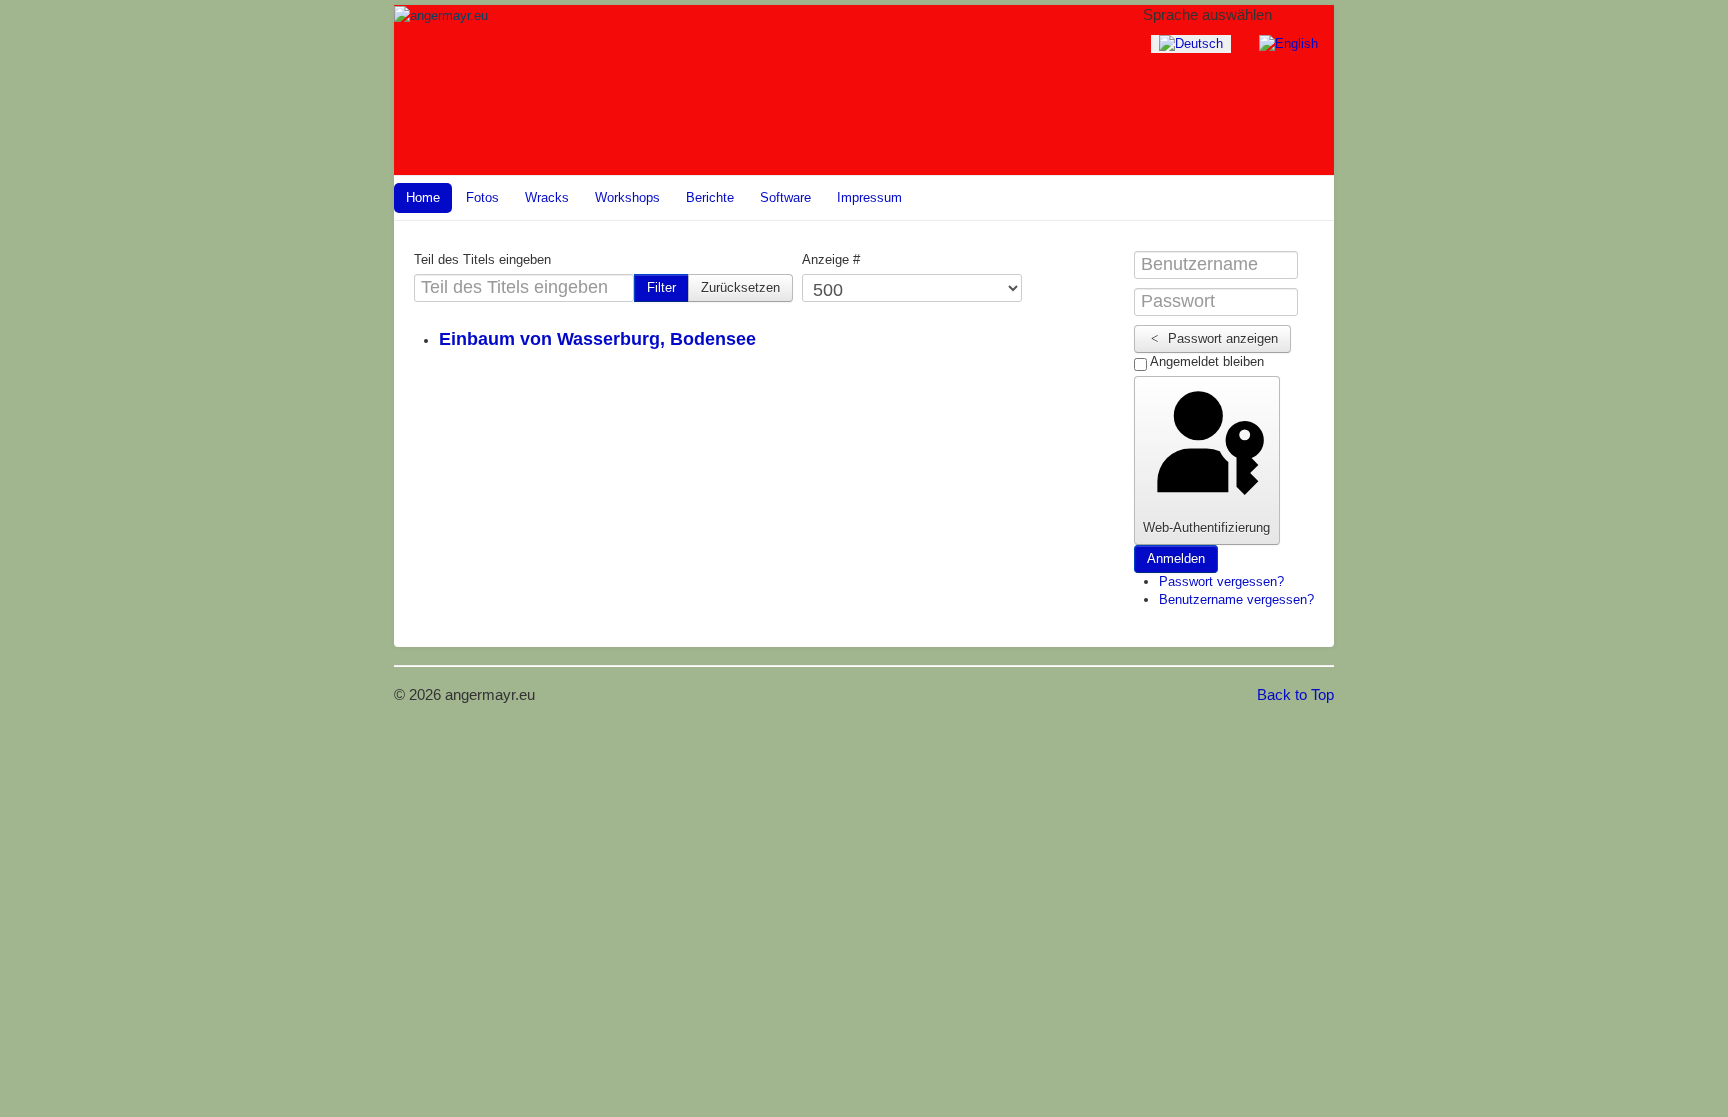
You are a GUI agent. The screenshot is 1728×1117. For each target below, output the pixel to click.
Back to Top (1295, 694)
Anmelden (1176, 558)
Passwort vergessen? (1221, 581)
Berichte (710, 197)
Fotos (482, 197)
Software (785, 197)
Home (423, 197)
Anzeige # (831, 259)
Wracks (547, 197)
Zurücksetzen (740, 287)
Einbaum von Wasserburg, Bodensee (597, 339)
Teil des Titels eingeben (482, 259)
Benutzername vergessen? (1236, 599)
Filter (661, 287)
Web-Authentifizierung (1206, 527)
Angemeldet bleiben (1205, 361)
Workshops (627, 197)
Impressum (869, 197)
